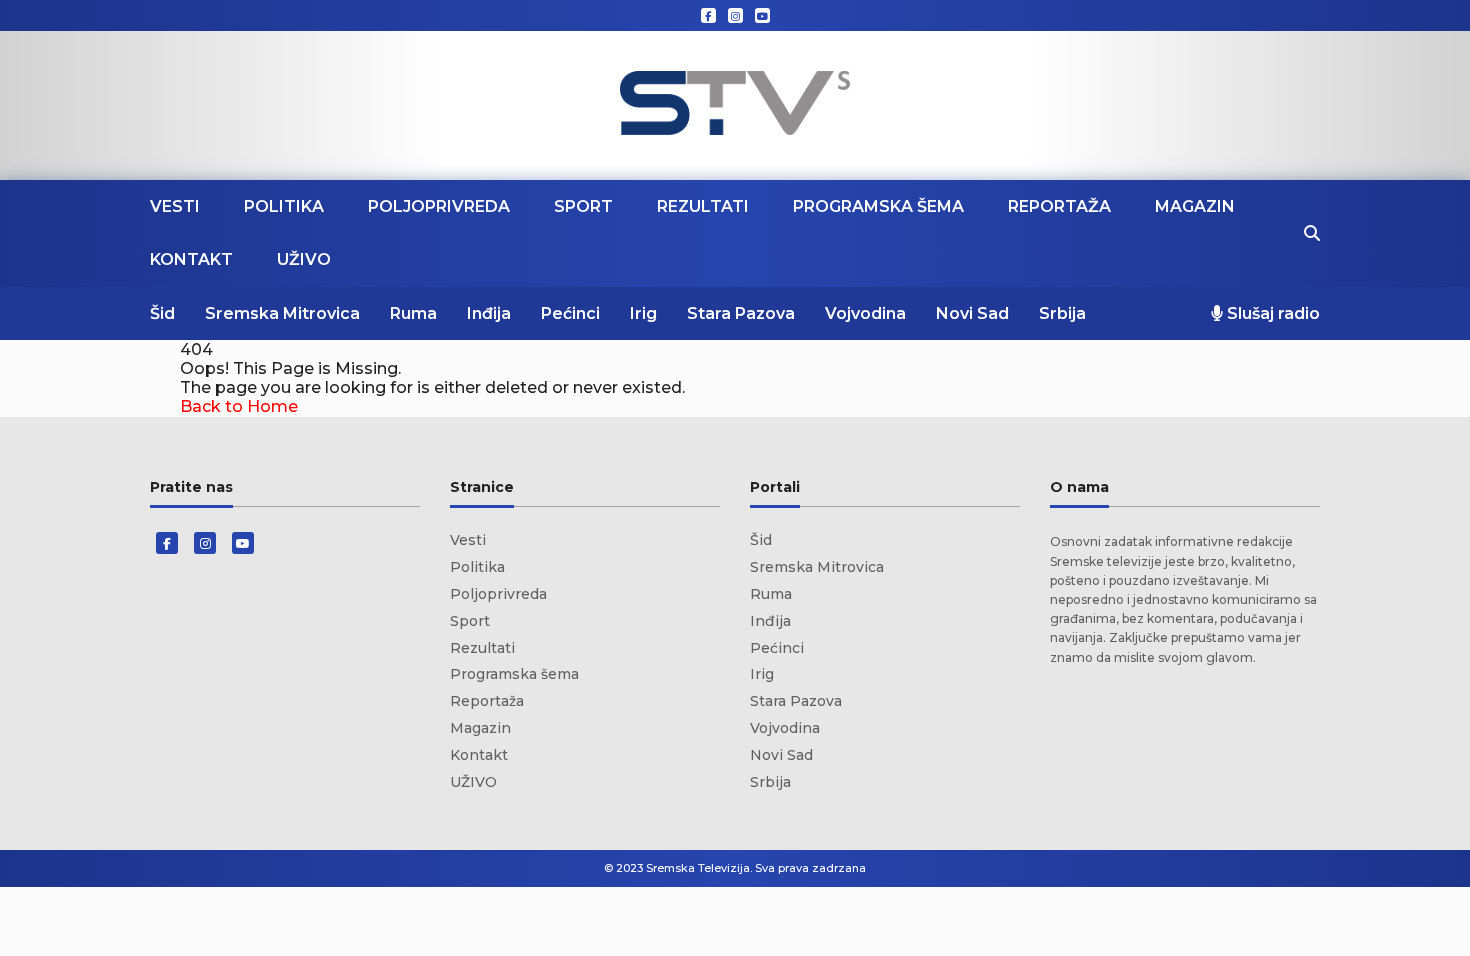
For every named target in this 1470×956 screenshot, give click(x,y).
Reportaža (1059, 206)
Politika (284, 206)
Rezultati (703, 206)
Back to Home (239, 406)
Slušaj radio (1271, 313)
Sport (583, 206)
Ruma (413, 313)
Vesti (175, 206)
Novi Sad (972, 313)
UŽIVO (304, 259)
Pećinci (570, 313)
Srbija (1062, 313)
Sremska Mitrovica (282, 313)
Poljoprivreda (439, 206)
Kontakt (191, 259)
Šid (162, 313)
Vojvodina (865, 313)
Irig (643, 313)
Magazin (1195, 206)
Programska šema (878, 206)
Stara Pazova (741, 313)
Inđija (489, 313)
